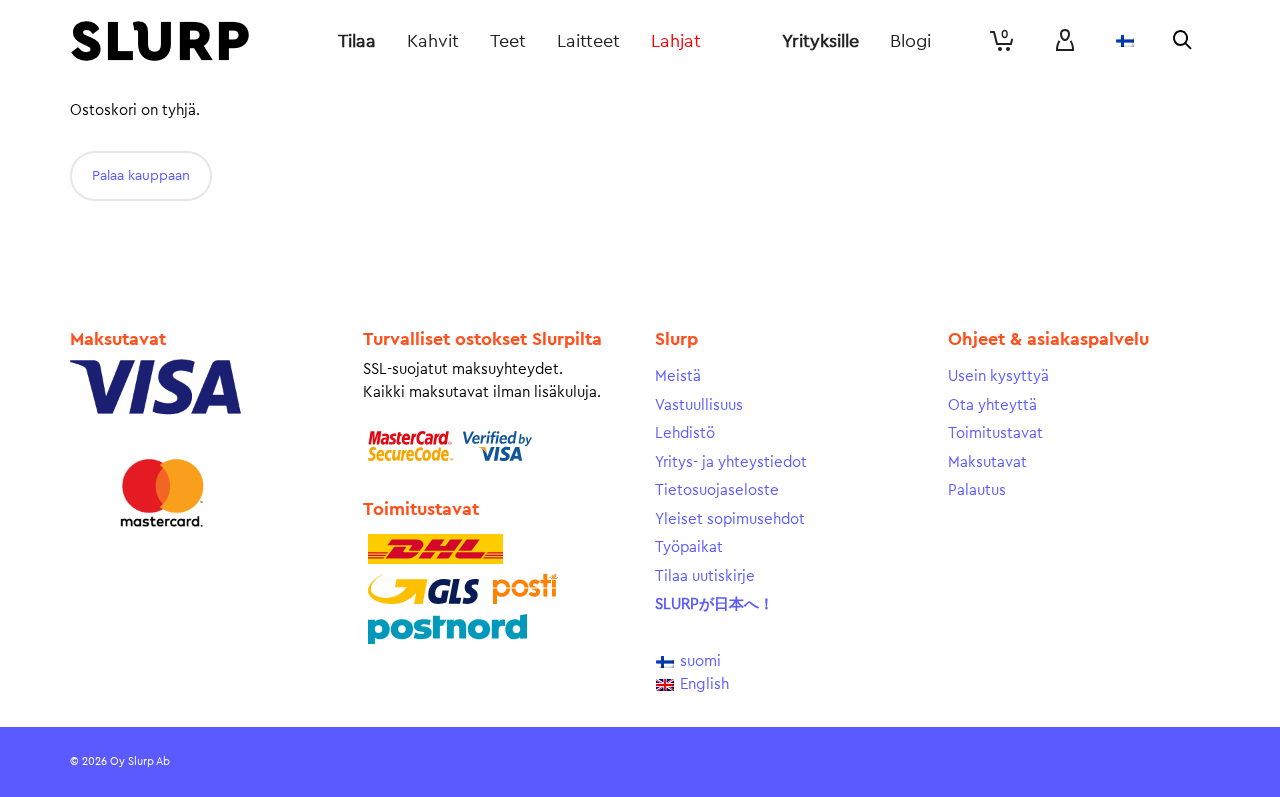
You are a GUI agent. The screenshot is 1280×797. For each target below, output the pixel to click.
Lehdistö (685, 433)
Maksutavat (987, 462)
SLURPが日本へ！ (714, 604)
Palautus (977, 490)
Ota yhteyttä (992, 405)
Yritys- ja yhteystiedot (731, 462)
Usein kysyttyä (998, 376)
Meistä (678, 376)
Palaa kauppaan (141, 176)
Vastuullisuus (699, 405)
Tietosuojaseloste (717, 490)
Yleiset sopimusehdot (730, 519)
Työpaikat (689, 547)
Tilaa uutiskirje (705, 576)
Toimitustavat (995, 433)
